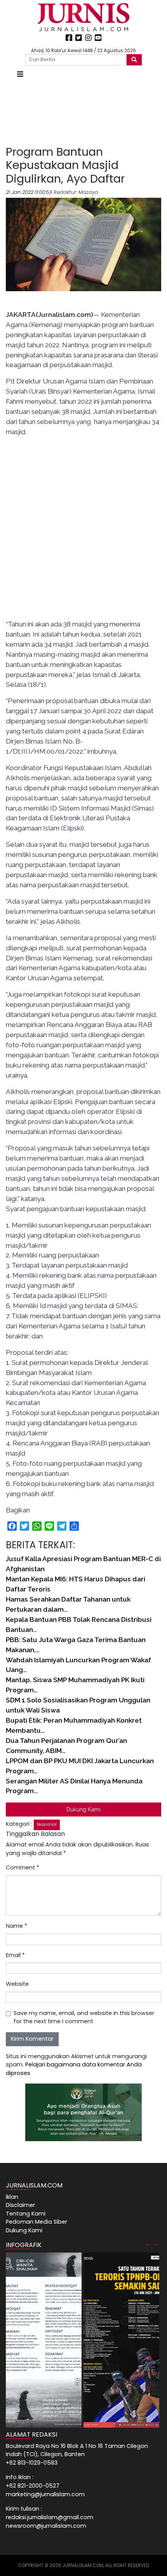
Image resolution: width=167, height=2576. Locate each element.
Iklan (12, 2197)
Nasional (47, 1824)
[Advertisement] (83, 113)
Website (17, 1984)
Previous (148, 2243)
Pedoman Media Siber (37, 2222)
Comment (23, 1867)
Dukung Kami (83, 1809)
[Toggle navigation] (20, 74)
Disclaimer (20, 2205)
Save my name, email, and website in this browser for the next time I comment (84, 2017)
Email (15, 1955)
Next (155, 2243)
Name (17, 1926)
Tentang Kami (26, 2214)
